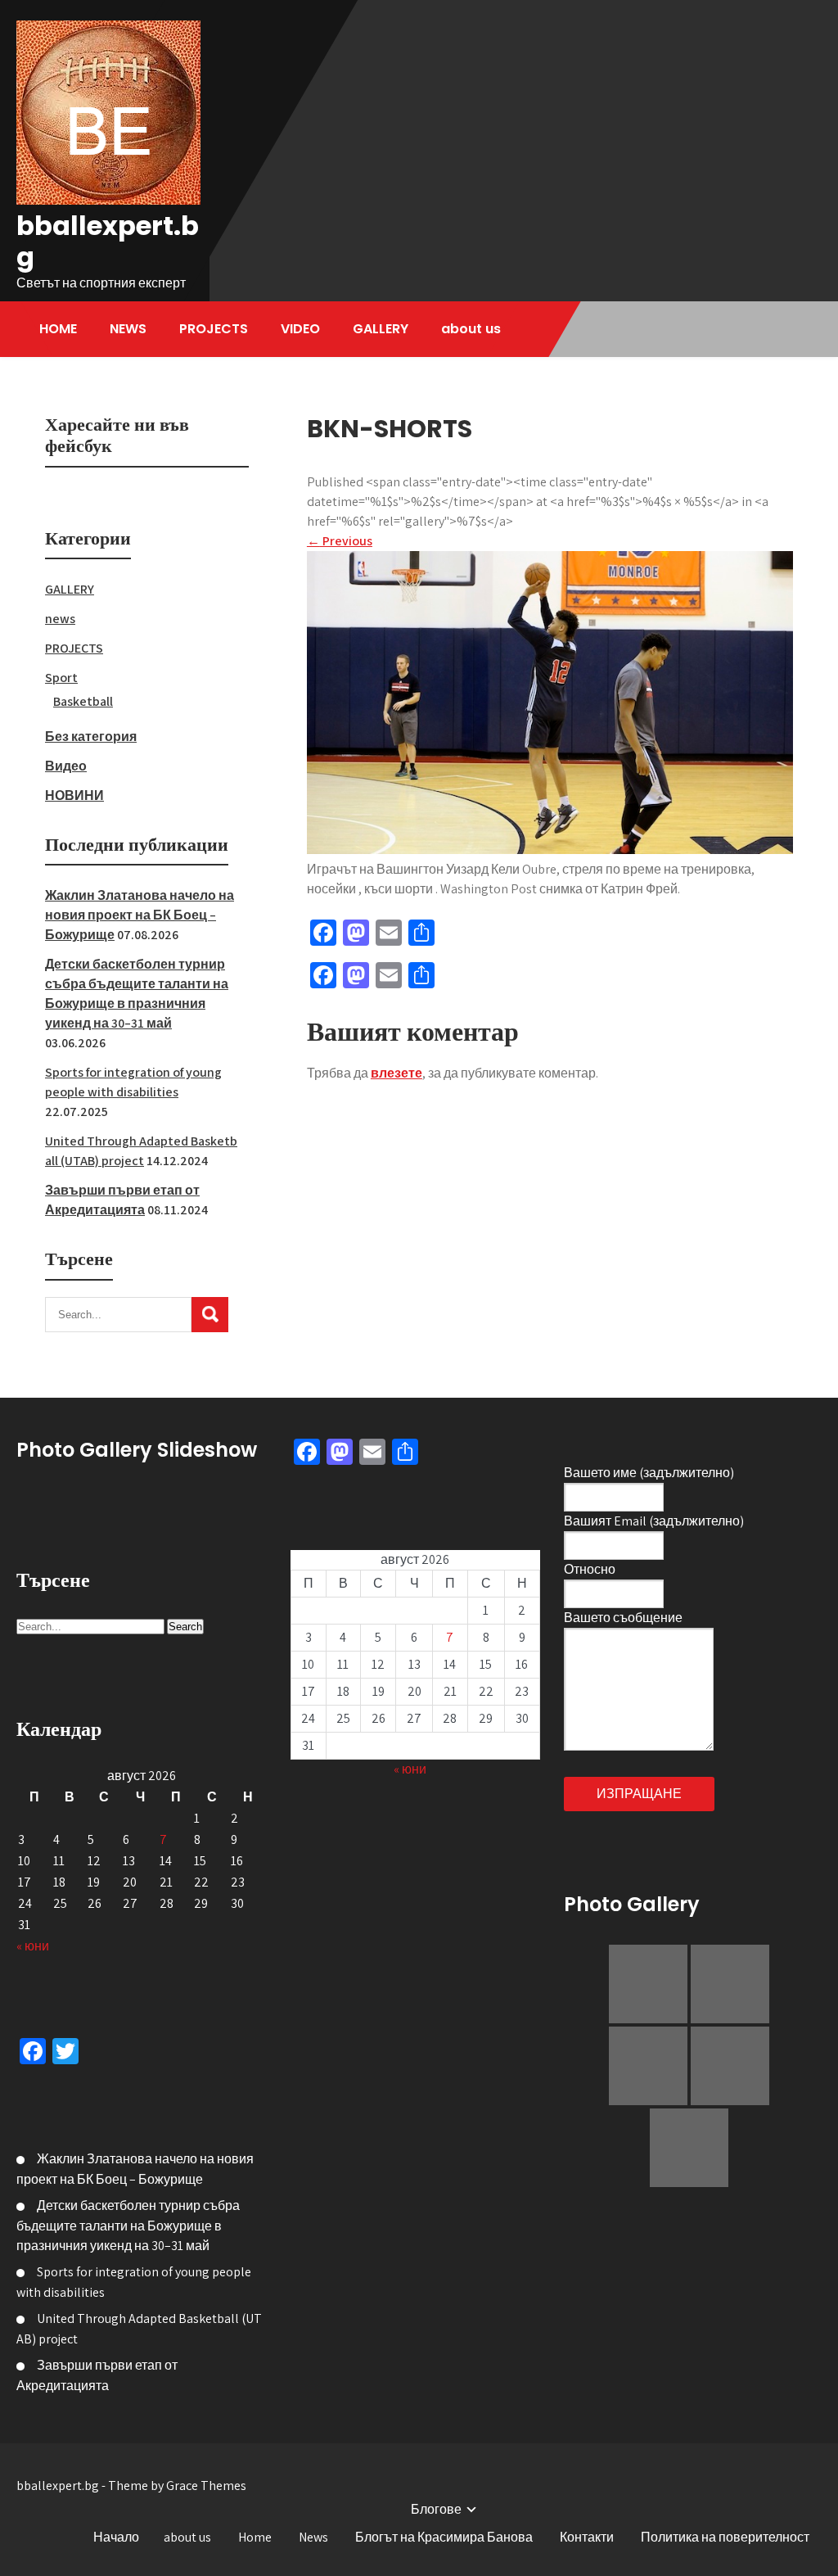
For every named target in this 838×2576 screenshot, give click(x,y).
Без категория (91, 737)
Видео (66, 766)
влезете (396, 1073)
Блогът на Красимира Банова (444, 2537)
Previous (340, 541)
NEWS (128, 329)
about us (471, 329)
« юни (33, 1946)
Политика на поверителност (725, 2537)
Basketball (83, 701)
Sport (61, 678)
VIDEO (300, 329)
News (313, 2537)
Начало (116, 2537)
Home (255, 2537)
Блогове (436, 2509)
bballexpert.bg (108, 241)
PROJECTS (214, 329)
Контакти (587, 2537)
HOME (58, 329)
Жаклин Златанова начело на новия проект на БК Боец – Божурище (140, 915)
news (60, 619)
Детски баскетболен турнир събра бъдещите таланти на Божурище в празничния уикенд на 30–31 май (128, 2226)
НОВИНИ (74, 795)
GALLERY (381, 329)
